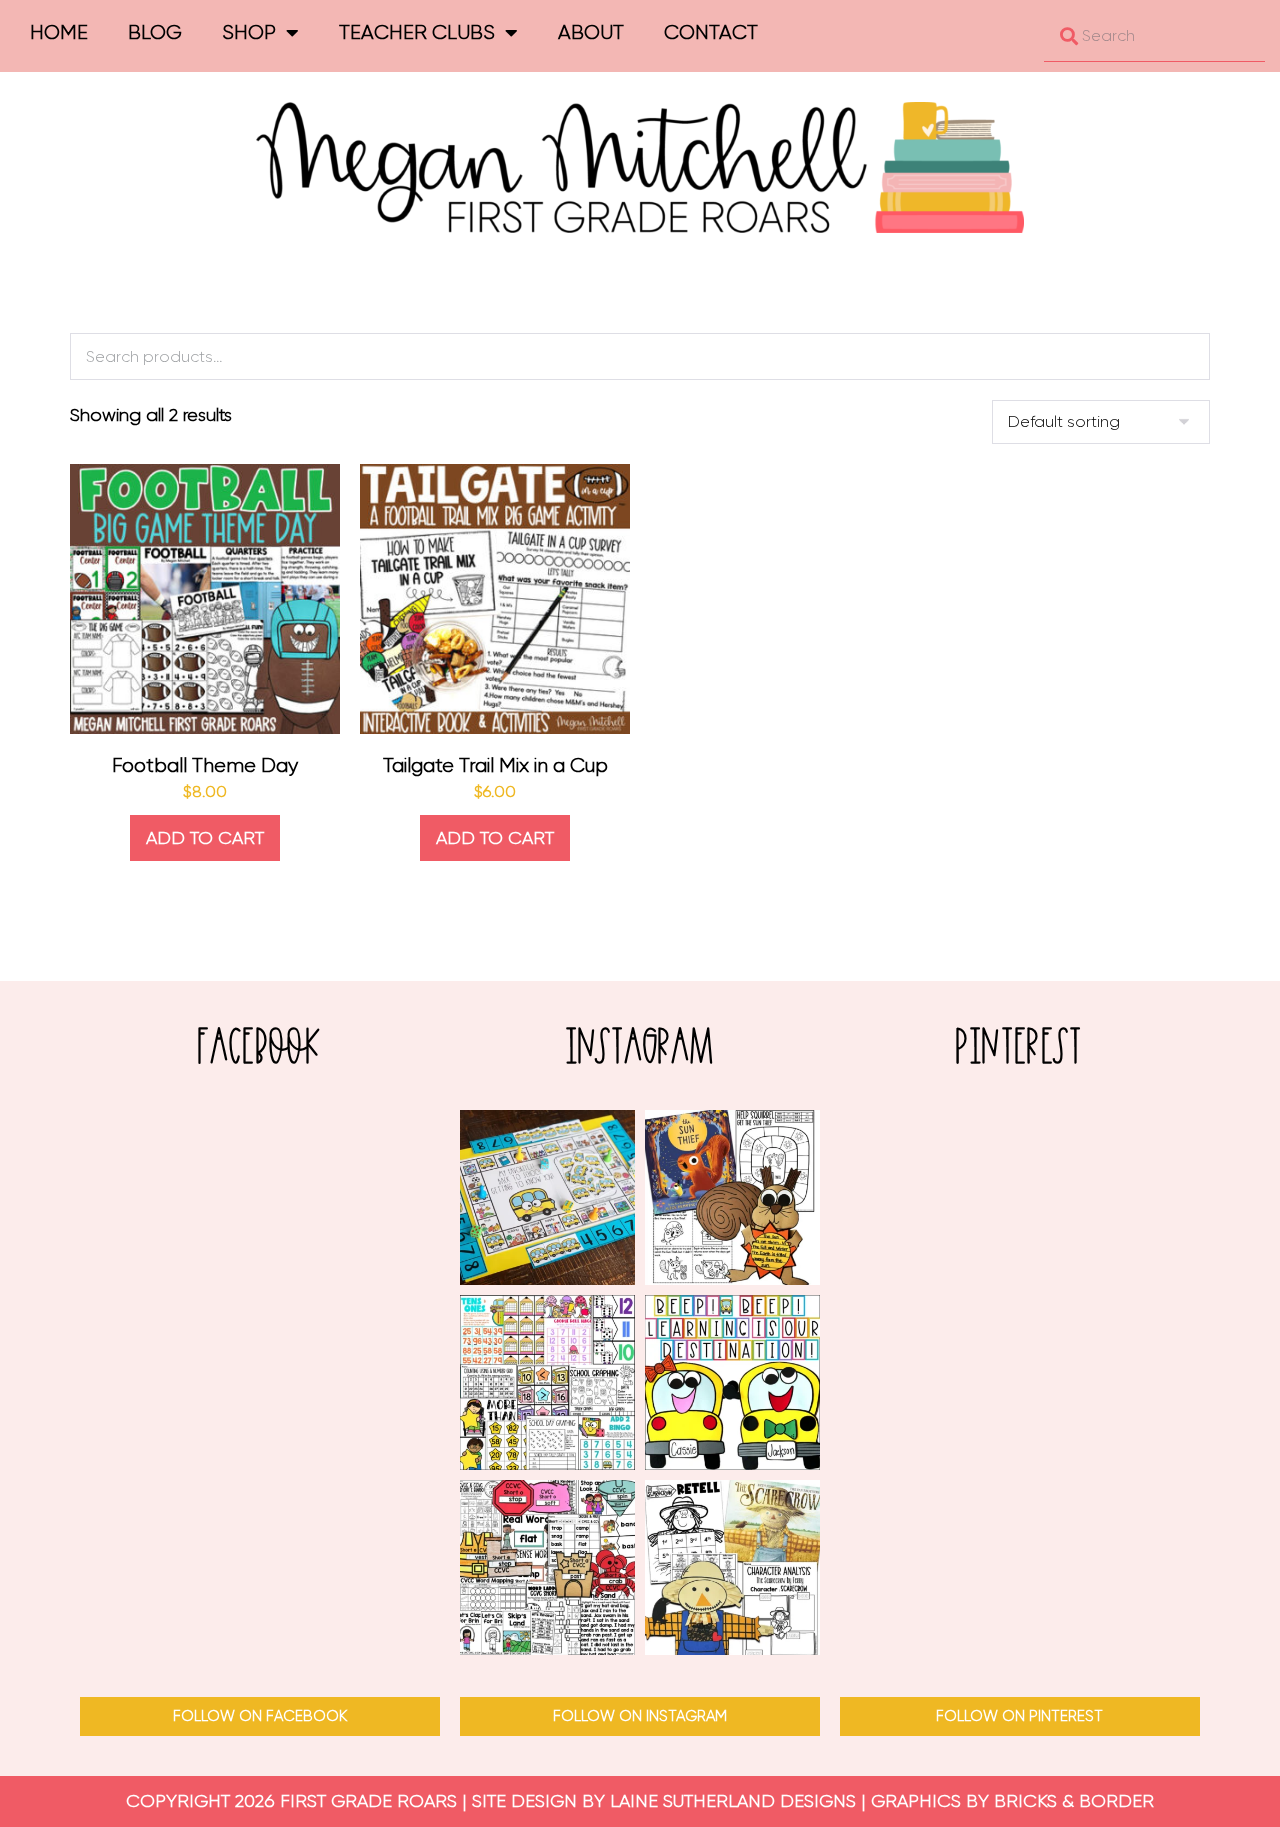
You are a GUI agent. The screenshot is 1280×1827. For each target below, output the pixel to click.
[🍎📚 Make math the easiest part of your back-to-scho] (547, 1382)
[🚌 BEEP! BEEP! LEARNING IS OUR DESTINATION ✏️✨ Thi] (732, 1382)
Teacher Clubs (417, 32)
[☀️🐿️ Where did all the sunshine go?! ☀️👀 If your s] (732, 1197)
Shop (249, 32)
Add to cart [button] (205, 838)
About (591, 32)
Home (59, 32)
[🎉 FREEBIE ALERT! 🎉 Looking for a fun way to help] (547, 1197)
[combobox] (1154, 36)
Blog (155, 32)
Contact (711, 32)
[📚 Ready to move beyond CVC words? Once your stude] (547, 1567)
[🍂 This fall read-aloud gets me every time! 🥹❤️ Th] (732, 1567)
